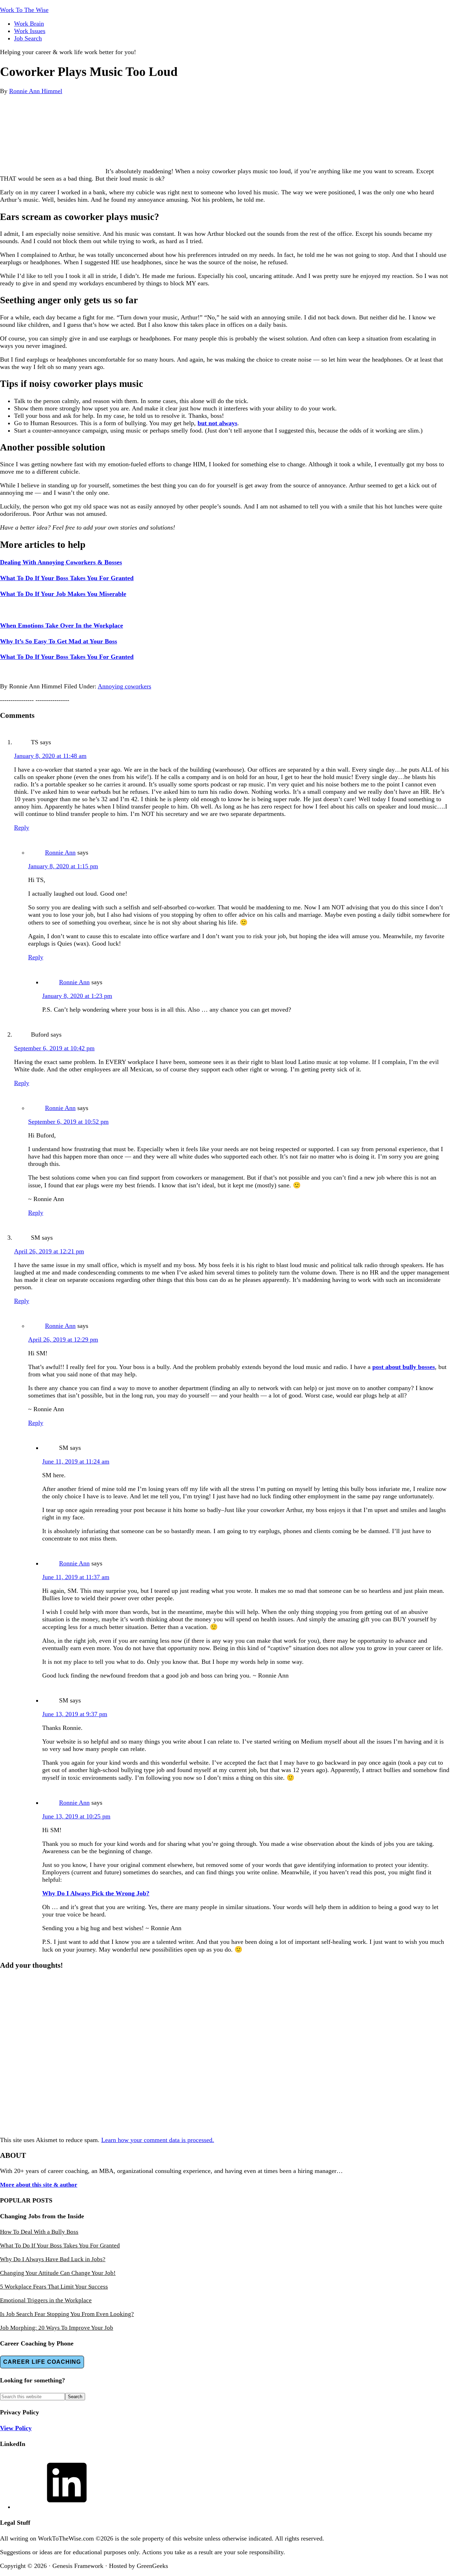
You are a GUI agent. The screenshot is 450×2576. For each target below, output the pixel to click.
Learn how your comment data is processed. (158, 2140)
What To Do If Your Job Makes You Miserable (63, 594)
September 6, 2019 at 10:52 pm (68, 1122)
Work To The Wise (24, 10)
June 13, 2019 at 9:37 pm (75, 1714)
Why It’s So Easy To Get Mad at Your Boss (59, 641)
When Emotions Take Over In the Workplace (62, 625)
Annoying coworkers (124, 686)
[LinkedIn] (67, 2507)
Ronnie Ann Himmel (36, 91)
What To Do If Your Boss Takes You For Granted (67, 578)
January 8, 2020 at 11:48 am (50, 756)
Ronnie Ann (60, 852)
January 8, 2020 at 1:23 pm (77, 996)
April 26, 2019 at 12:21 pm (49, 1251)
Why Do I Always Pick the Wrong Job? (96, 1893)
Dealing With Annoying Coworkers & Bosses (61, 562)
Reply (22, 828)
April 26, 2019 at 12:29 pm (63, 1339)
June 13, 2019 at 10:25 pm (76, 1816)
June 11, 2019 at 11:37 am (76, 1577)
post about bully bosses (404, 1367)
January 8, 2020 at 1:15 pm (63, 866)
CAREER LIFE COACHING (42, 2362)
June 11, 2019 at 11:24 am (76, 1461)
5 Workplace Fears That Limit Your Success (54, 2287)
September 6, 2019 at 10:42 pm (54, 1048)
